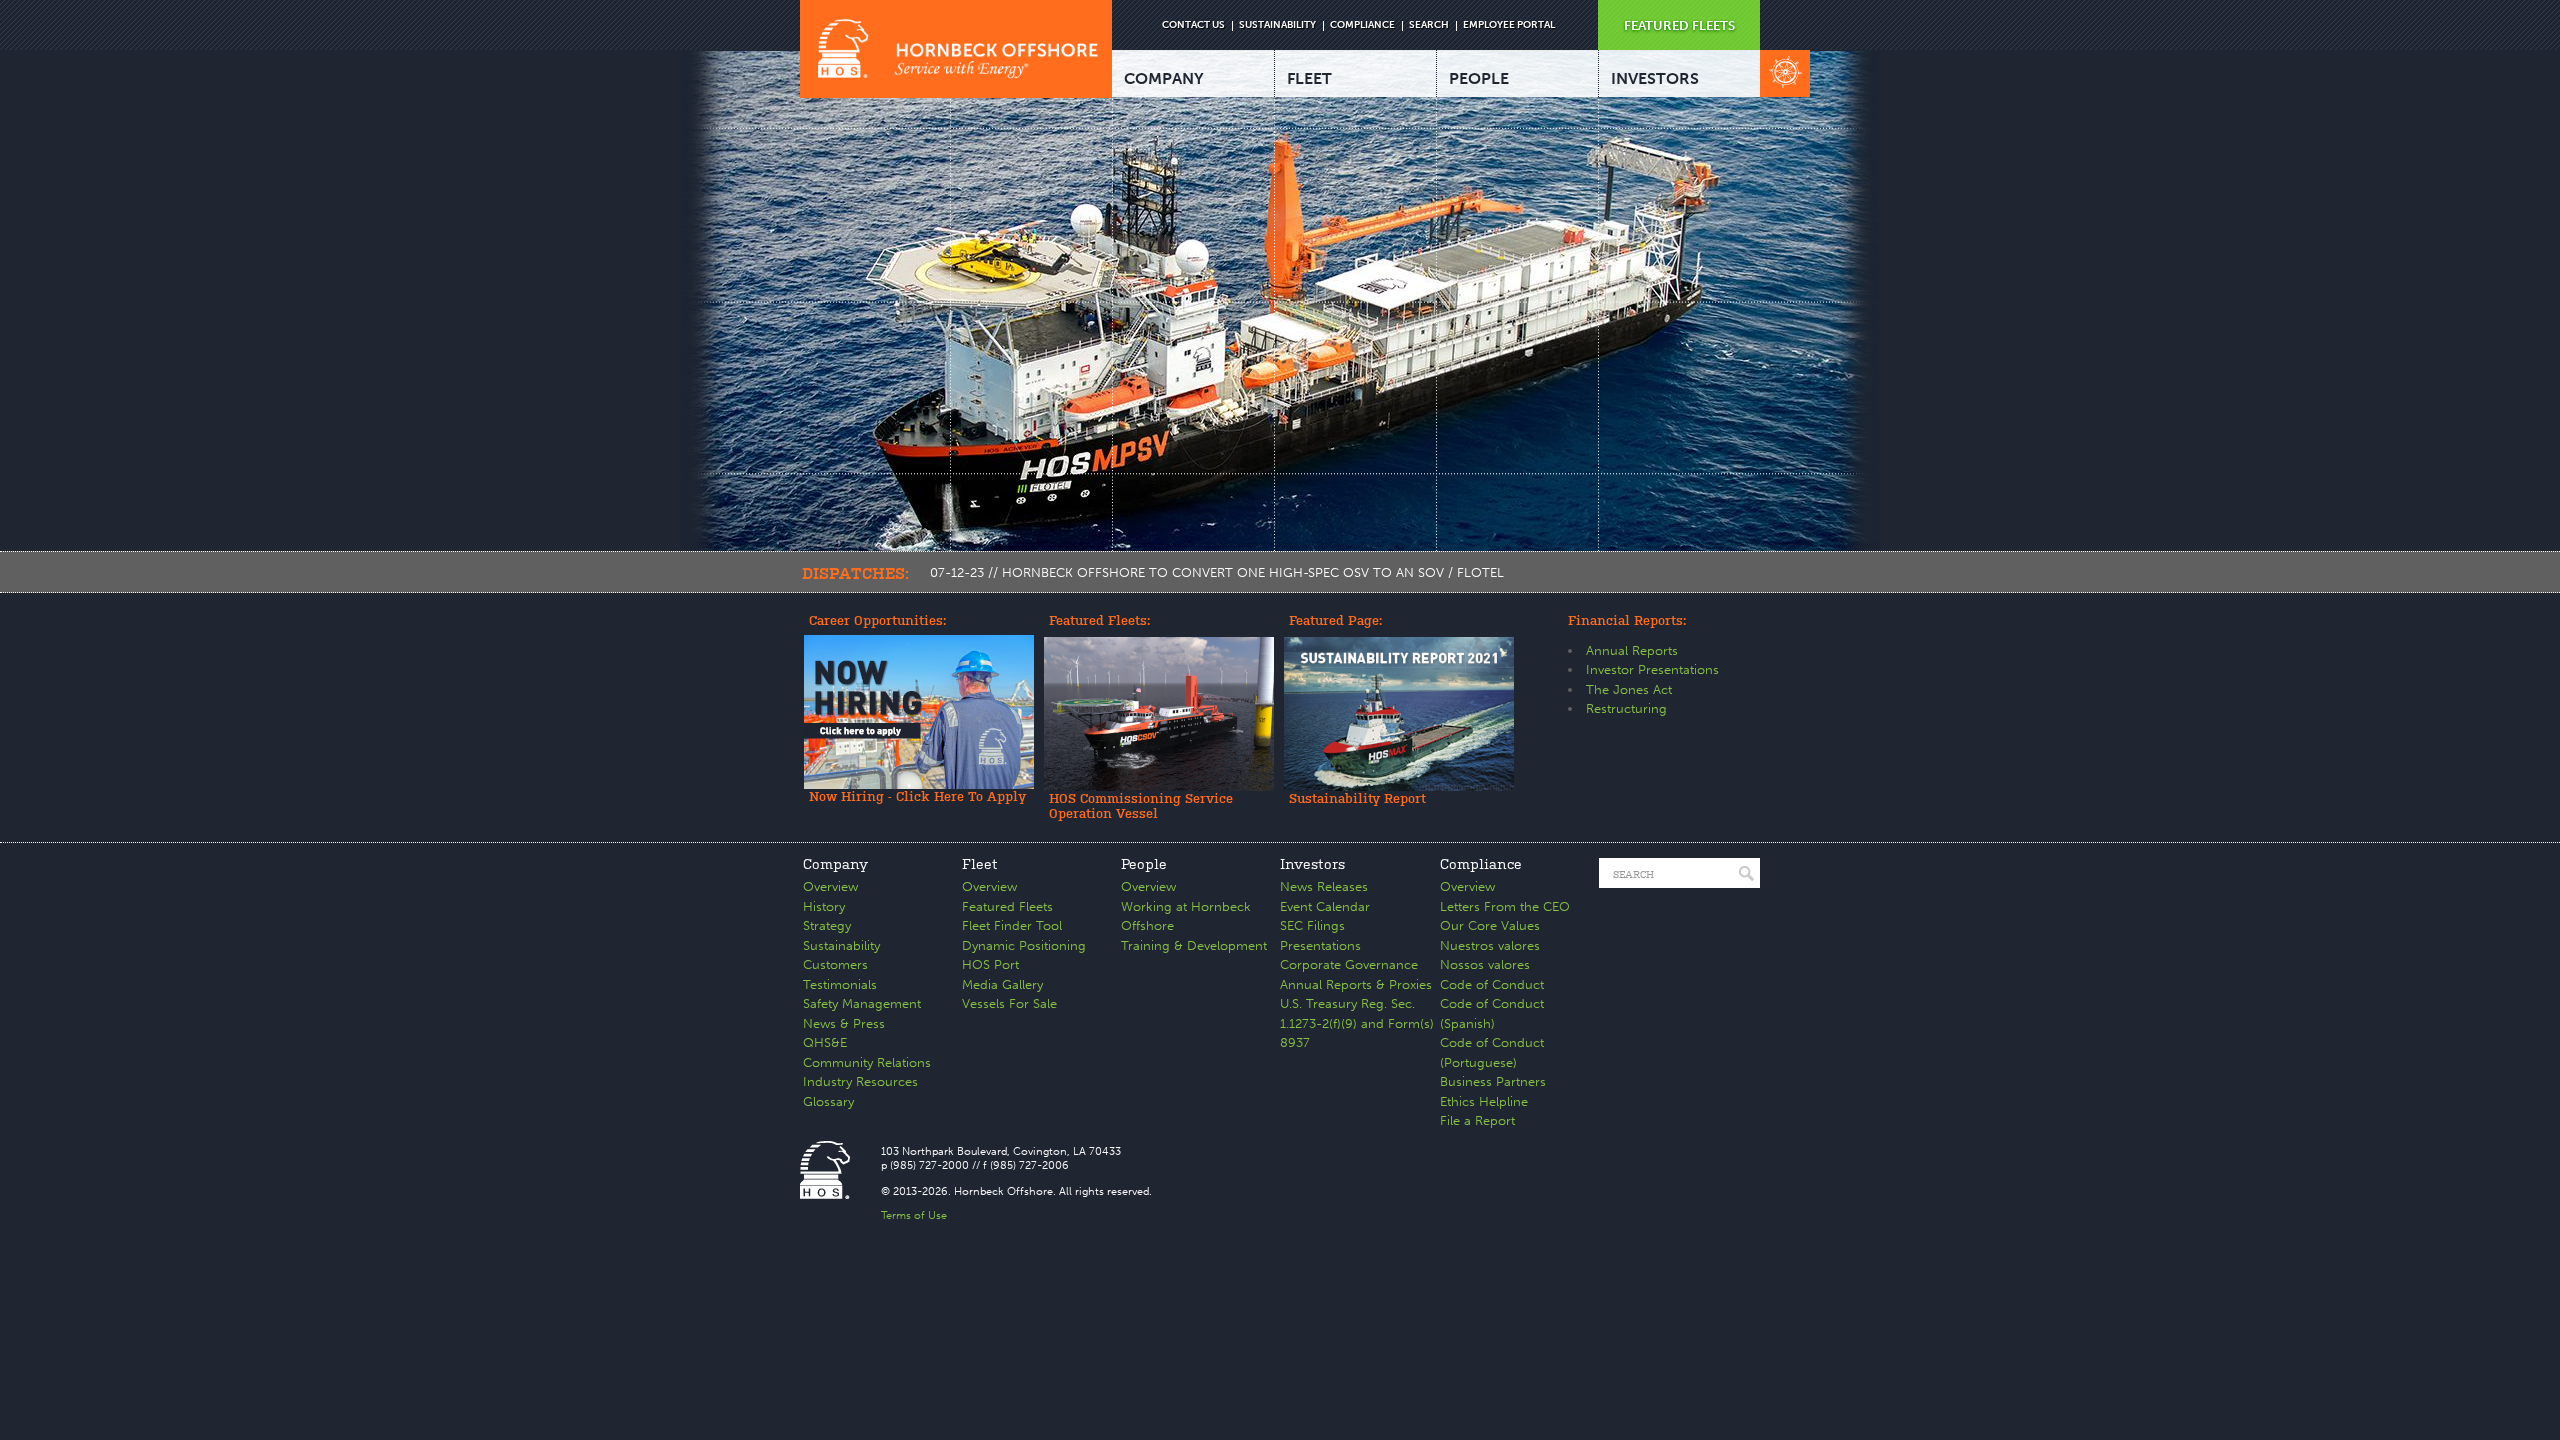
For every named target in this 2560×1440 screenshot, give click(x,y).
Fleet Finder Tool (1012, 925)
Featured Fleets (1007, 906)
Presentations (1320, 945)
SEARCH (1429, 25)
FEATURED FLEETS (1679, 25)
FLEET (1309, 78)
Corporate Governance (1349, 964)
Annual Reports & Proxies (1356, 984)
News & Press (844, 1023)
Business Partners (1493, 1081)
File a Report (1477, 1120)
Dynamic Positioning (1024, 945)
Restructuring (1626, 708)
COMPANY (1164, 78)
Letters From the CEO (1505, 906)
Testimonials (840, 984)
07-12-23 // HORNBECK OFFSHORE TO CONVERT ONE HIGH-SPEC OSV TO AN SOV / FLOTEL (1217, 572)
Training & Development (1194, 945)
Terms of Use (914, 1215)
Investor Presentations (1652, 669)
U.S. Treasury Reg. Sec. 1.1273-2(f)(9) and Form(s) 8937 (1357, 1023)
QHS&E (825, 1042)
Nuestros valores (1490, 945)
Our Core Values (1490, 925)
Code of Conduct (1492, 984)
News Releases (1324, 886)
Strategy (827, 925)
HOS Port (990, 964)
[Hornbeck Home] (956, 49)
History (824, 906)
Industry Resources (860, 1081)
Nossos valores (1485, 964)
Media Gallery (1002, 984)
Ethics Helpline (1484, 1101)
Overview (830, 886)
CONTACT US (1193, 25)
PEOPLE (1479, 78)
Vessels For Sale (1009, 1003)
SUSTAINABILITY (1277, 25)
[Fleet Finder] (1785, 73)
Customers (835, 964)
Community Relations (867, 1062)
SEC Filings (1312, 925)
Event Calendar (1325, 906)
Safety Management (862, 1003)
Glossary (828, 1101)
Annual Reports (1632, 650)
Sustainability (841, 945)
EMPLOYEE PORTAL (1509, 25)
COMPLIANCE (1362, 25)
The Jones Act (1629, 689)
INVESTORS (1655, 78)
